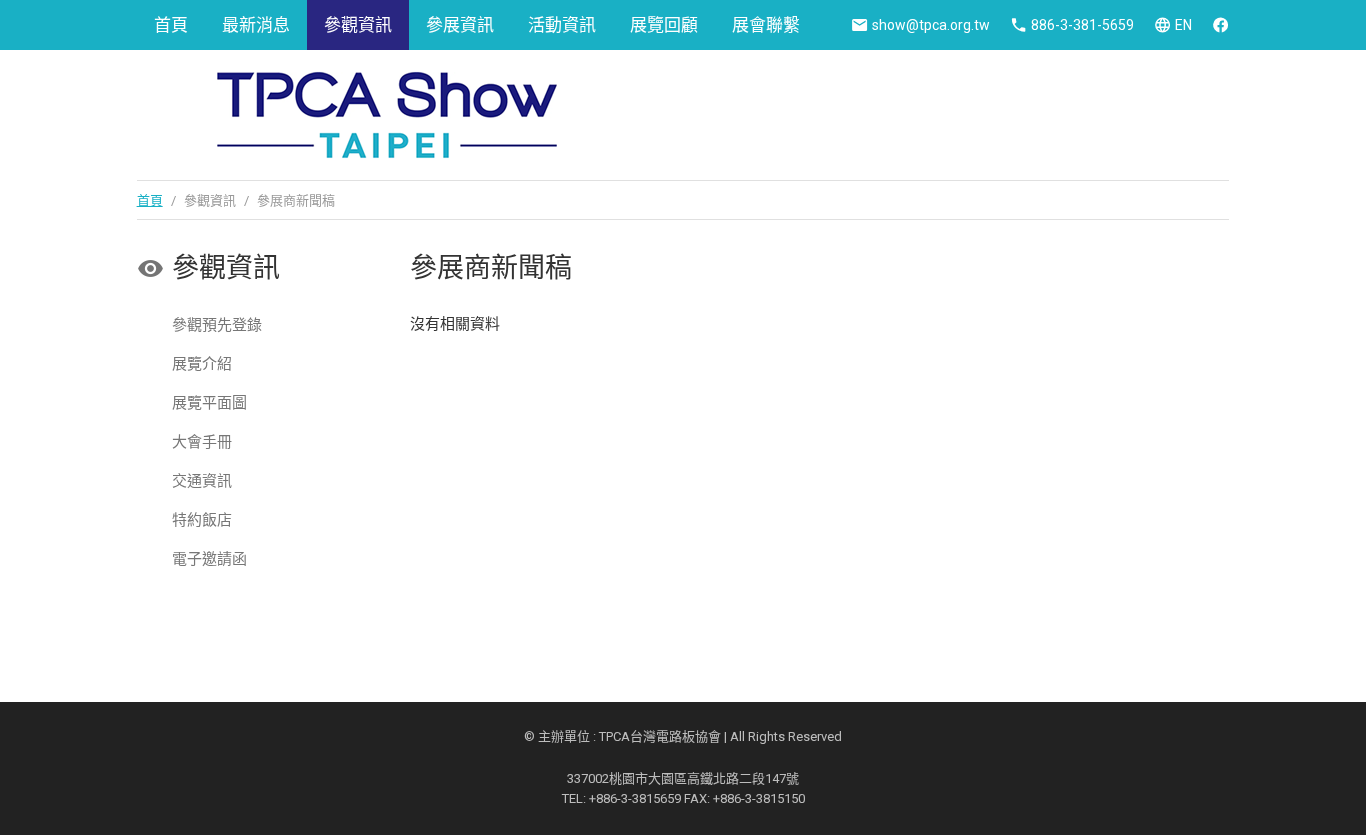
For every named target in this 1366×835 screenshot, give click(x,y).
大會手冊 (202, 442)
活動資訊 (562, 25)
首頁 (171, 25)
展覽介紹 (202, 364)
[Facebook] (1220, 25)
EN (1183, 25)
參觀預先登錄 (217, 325)
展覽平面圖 (209, 403)
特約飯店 (202, 520)
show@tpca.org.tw (931, 25)
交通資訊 (202, 481)
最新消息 (256, 25)
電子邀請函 (209, 559)
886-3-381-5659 (1082, 25)
